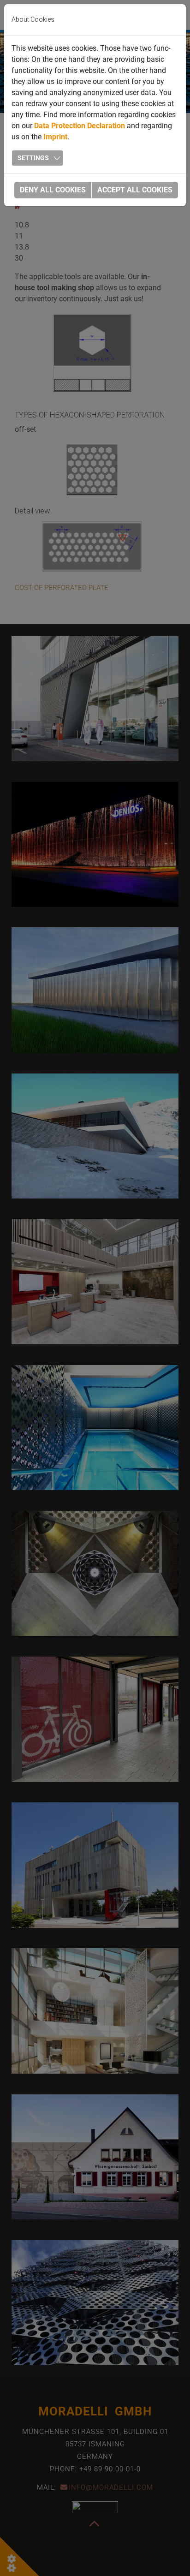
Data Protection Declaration (80, 126)
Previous (18, 73)
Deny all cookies (53, 190)
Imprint (55, 137)
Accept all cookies (135, 190)
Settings (33, 158)
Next (172, 73)
